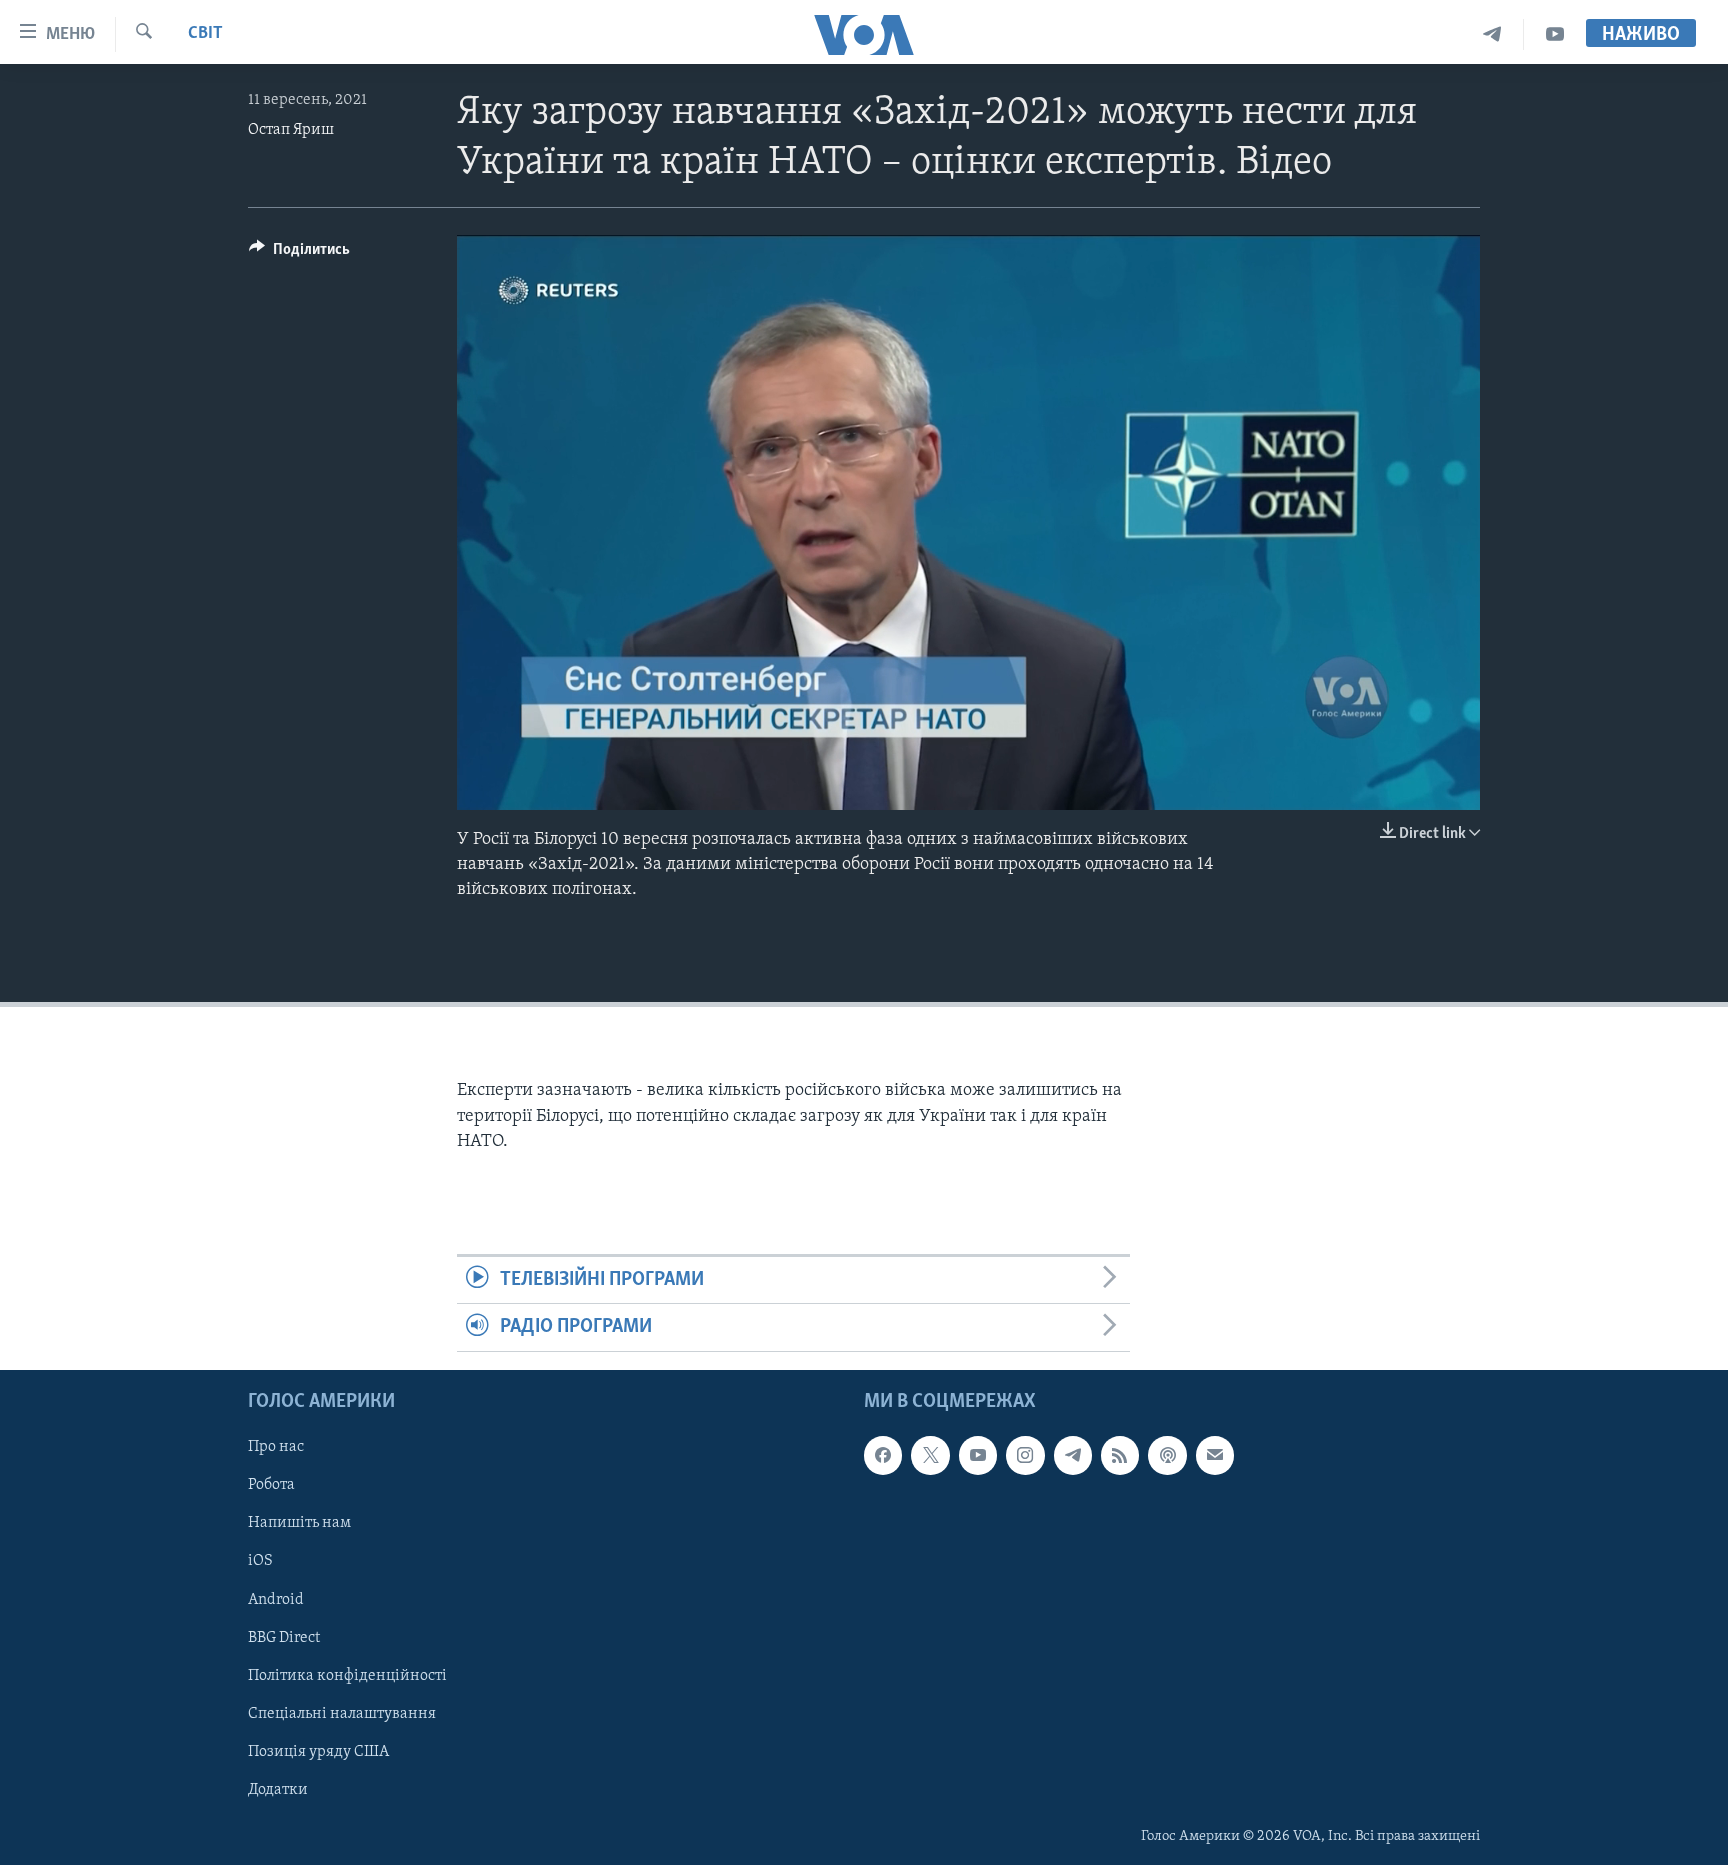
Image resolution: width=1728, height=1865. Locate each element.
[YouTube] (1555, 34)
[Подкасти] (1167, 1455)
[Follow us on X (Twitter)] (930, 1455)
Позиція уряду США (318, 1751)
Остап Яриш (291, 130)
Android (276, 1599)
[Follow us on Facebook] (883, 1455)
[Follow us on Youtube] (978, 1455)
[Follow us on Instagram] (1025, 1455)
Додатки (278, 1789)
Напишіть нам (299, 1523)
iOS (260, 1561)
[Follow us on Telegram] (1073, 1455)
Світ (205, 34)
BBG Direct (284, 1637)
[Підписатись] (1215, 1455)
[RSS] (1120, 1455)
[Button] (299, 254)
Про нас (276, 1447)
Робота (271, 1485)
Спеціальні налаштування (342, 1713)
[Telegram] (1492, 34)
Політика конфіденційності (347, 1675)
